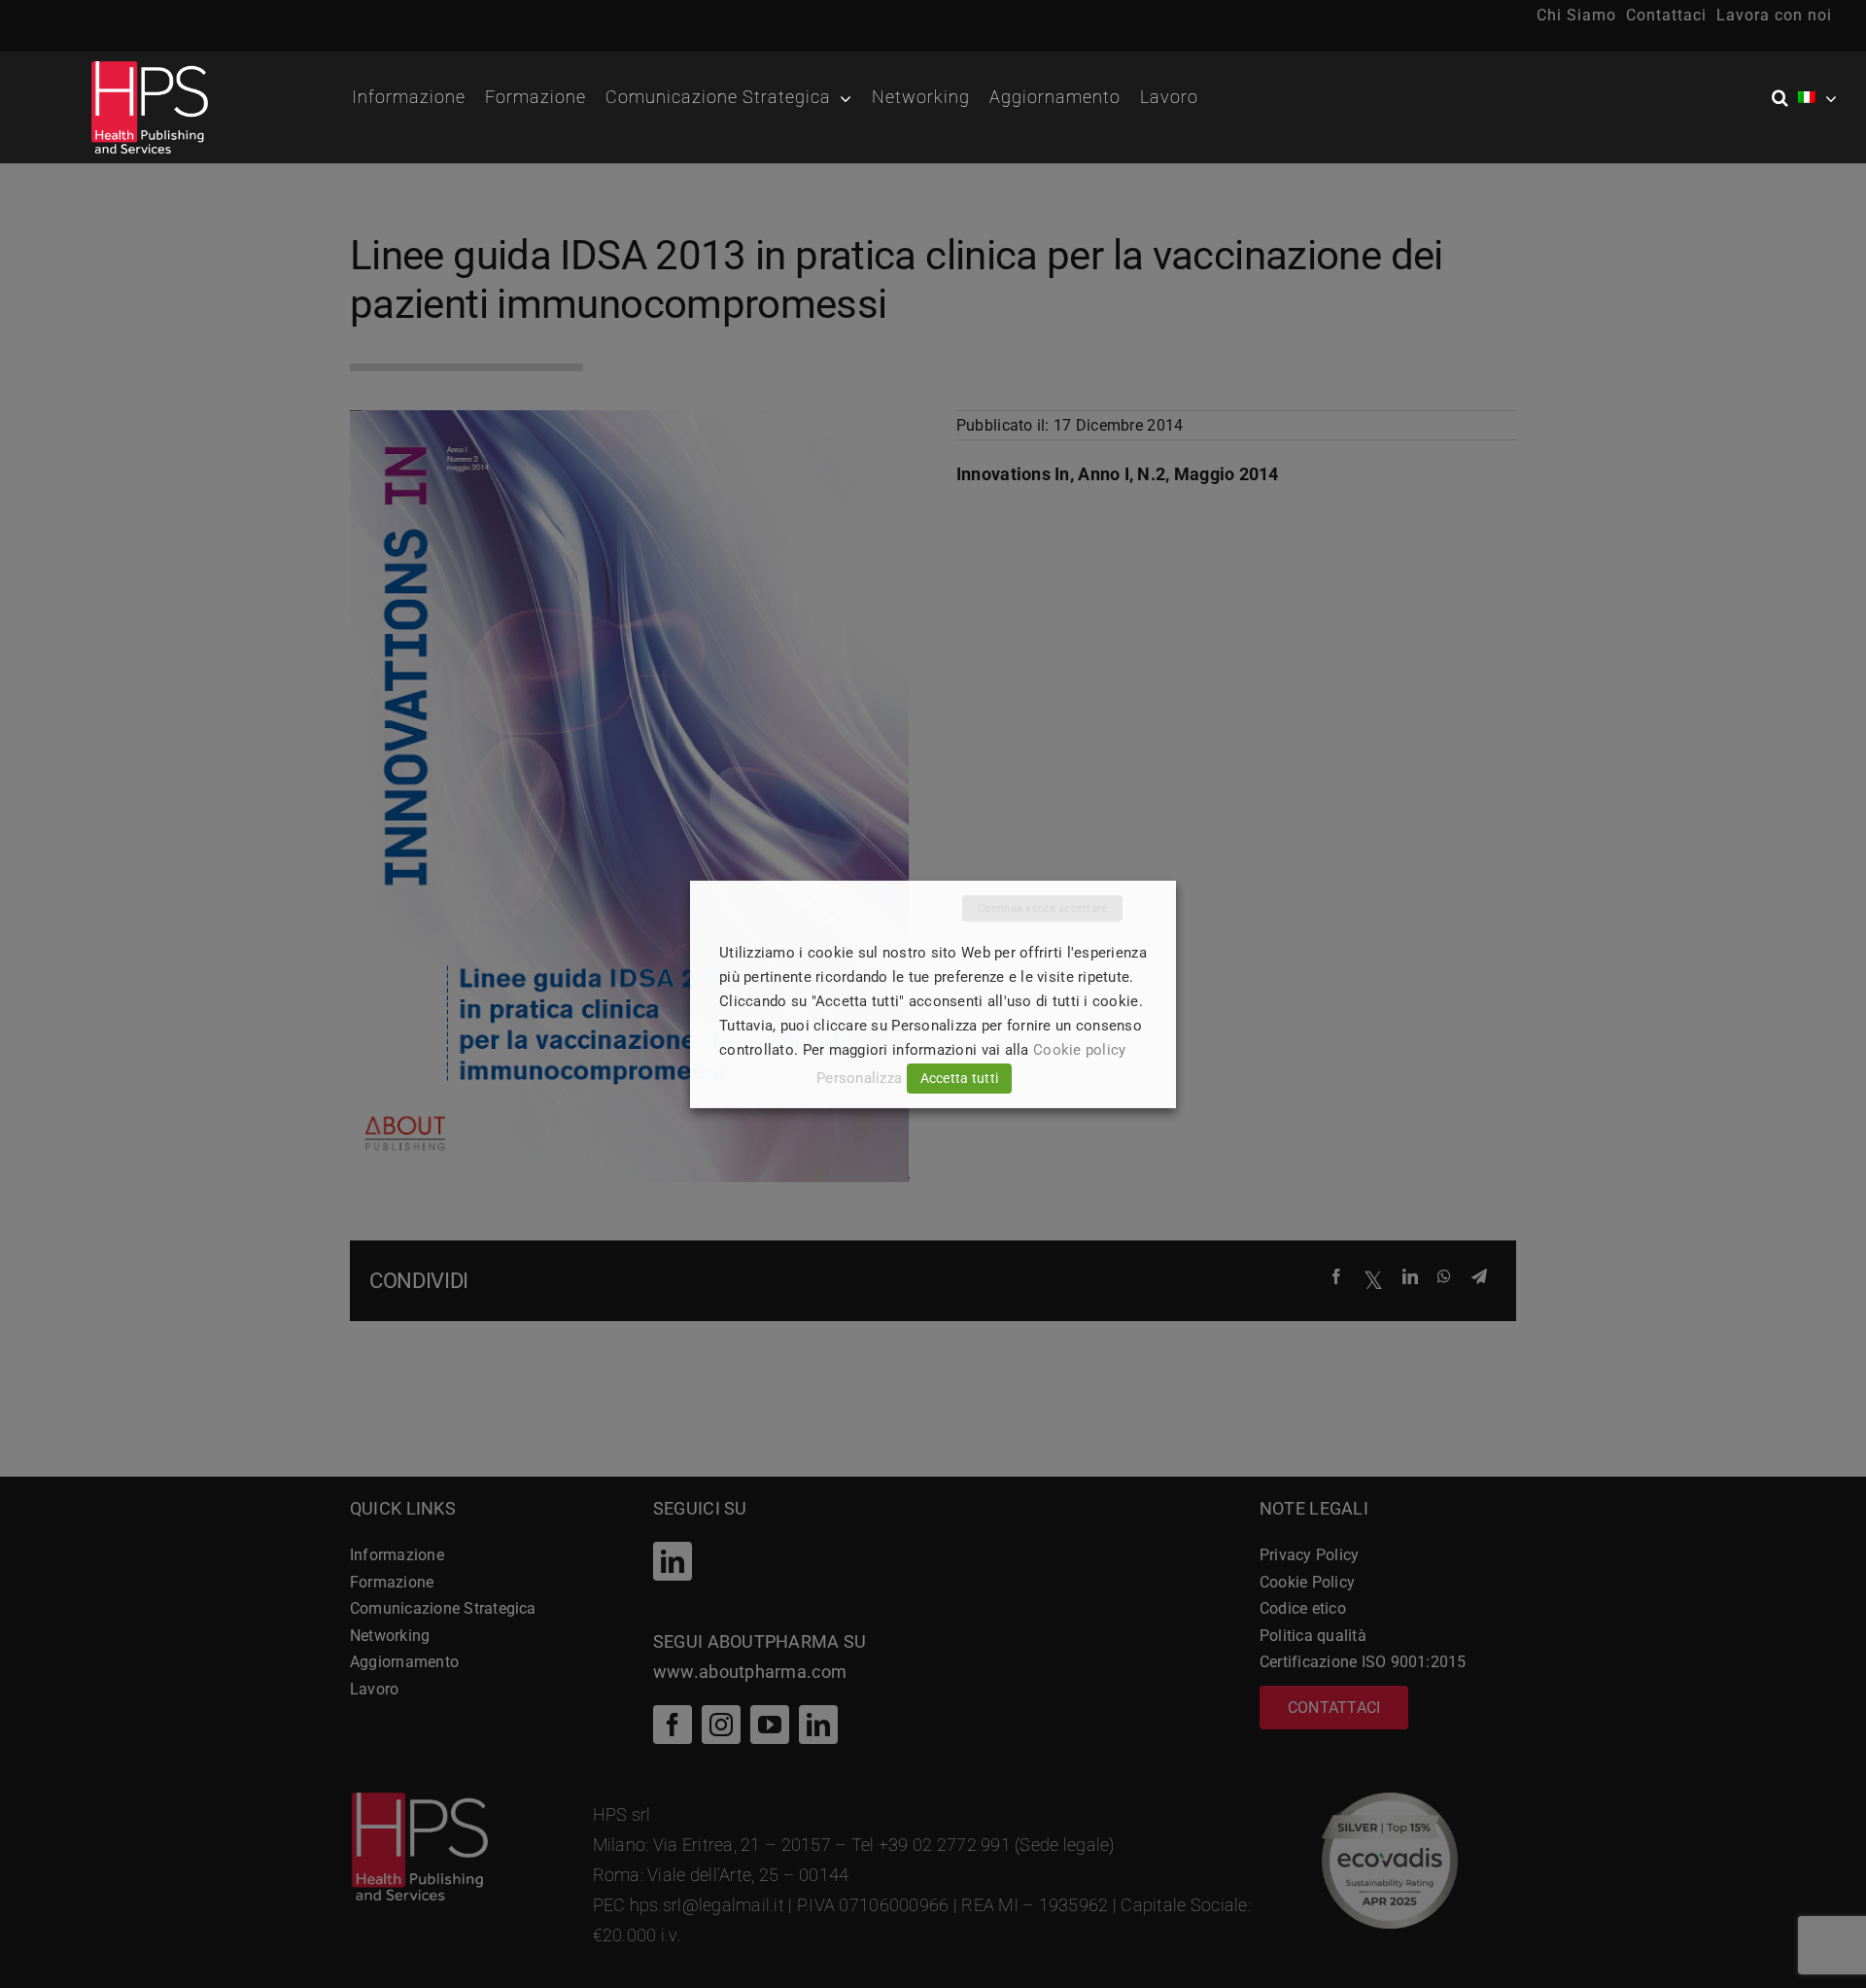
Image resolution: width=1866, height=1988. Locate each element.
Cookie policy (1080, 1050)
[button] (1785, 98)
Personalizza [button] (859, 1078)
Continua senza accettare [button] (1042, 907)
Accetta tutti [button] (960, 1078)
